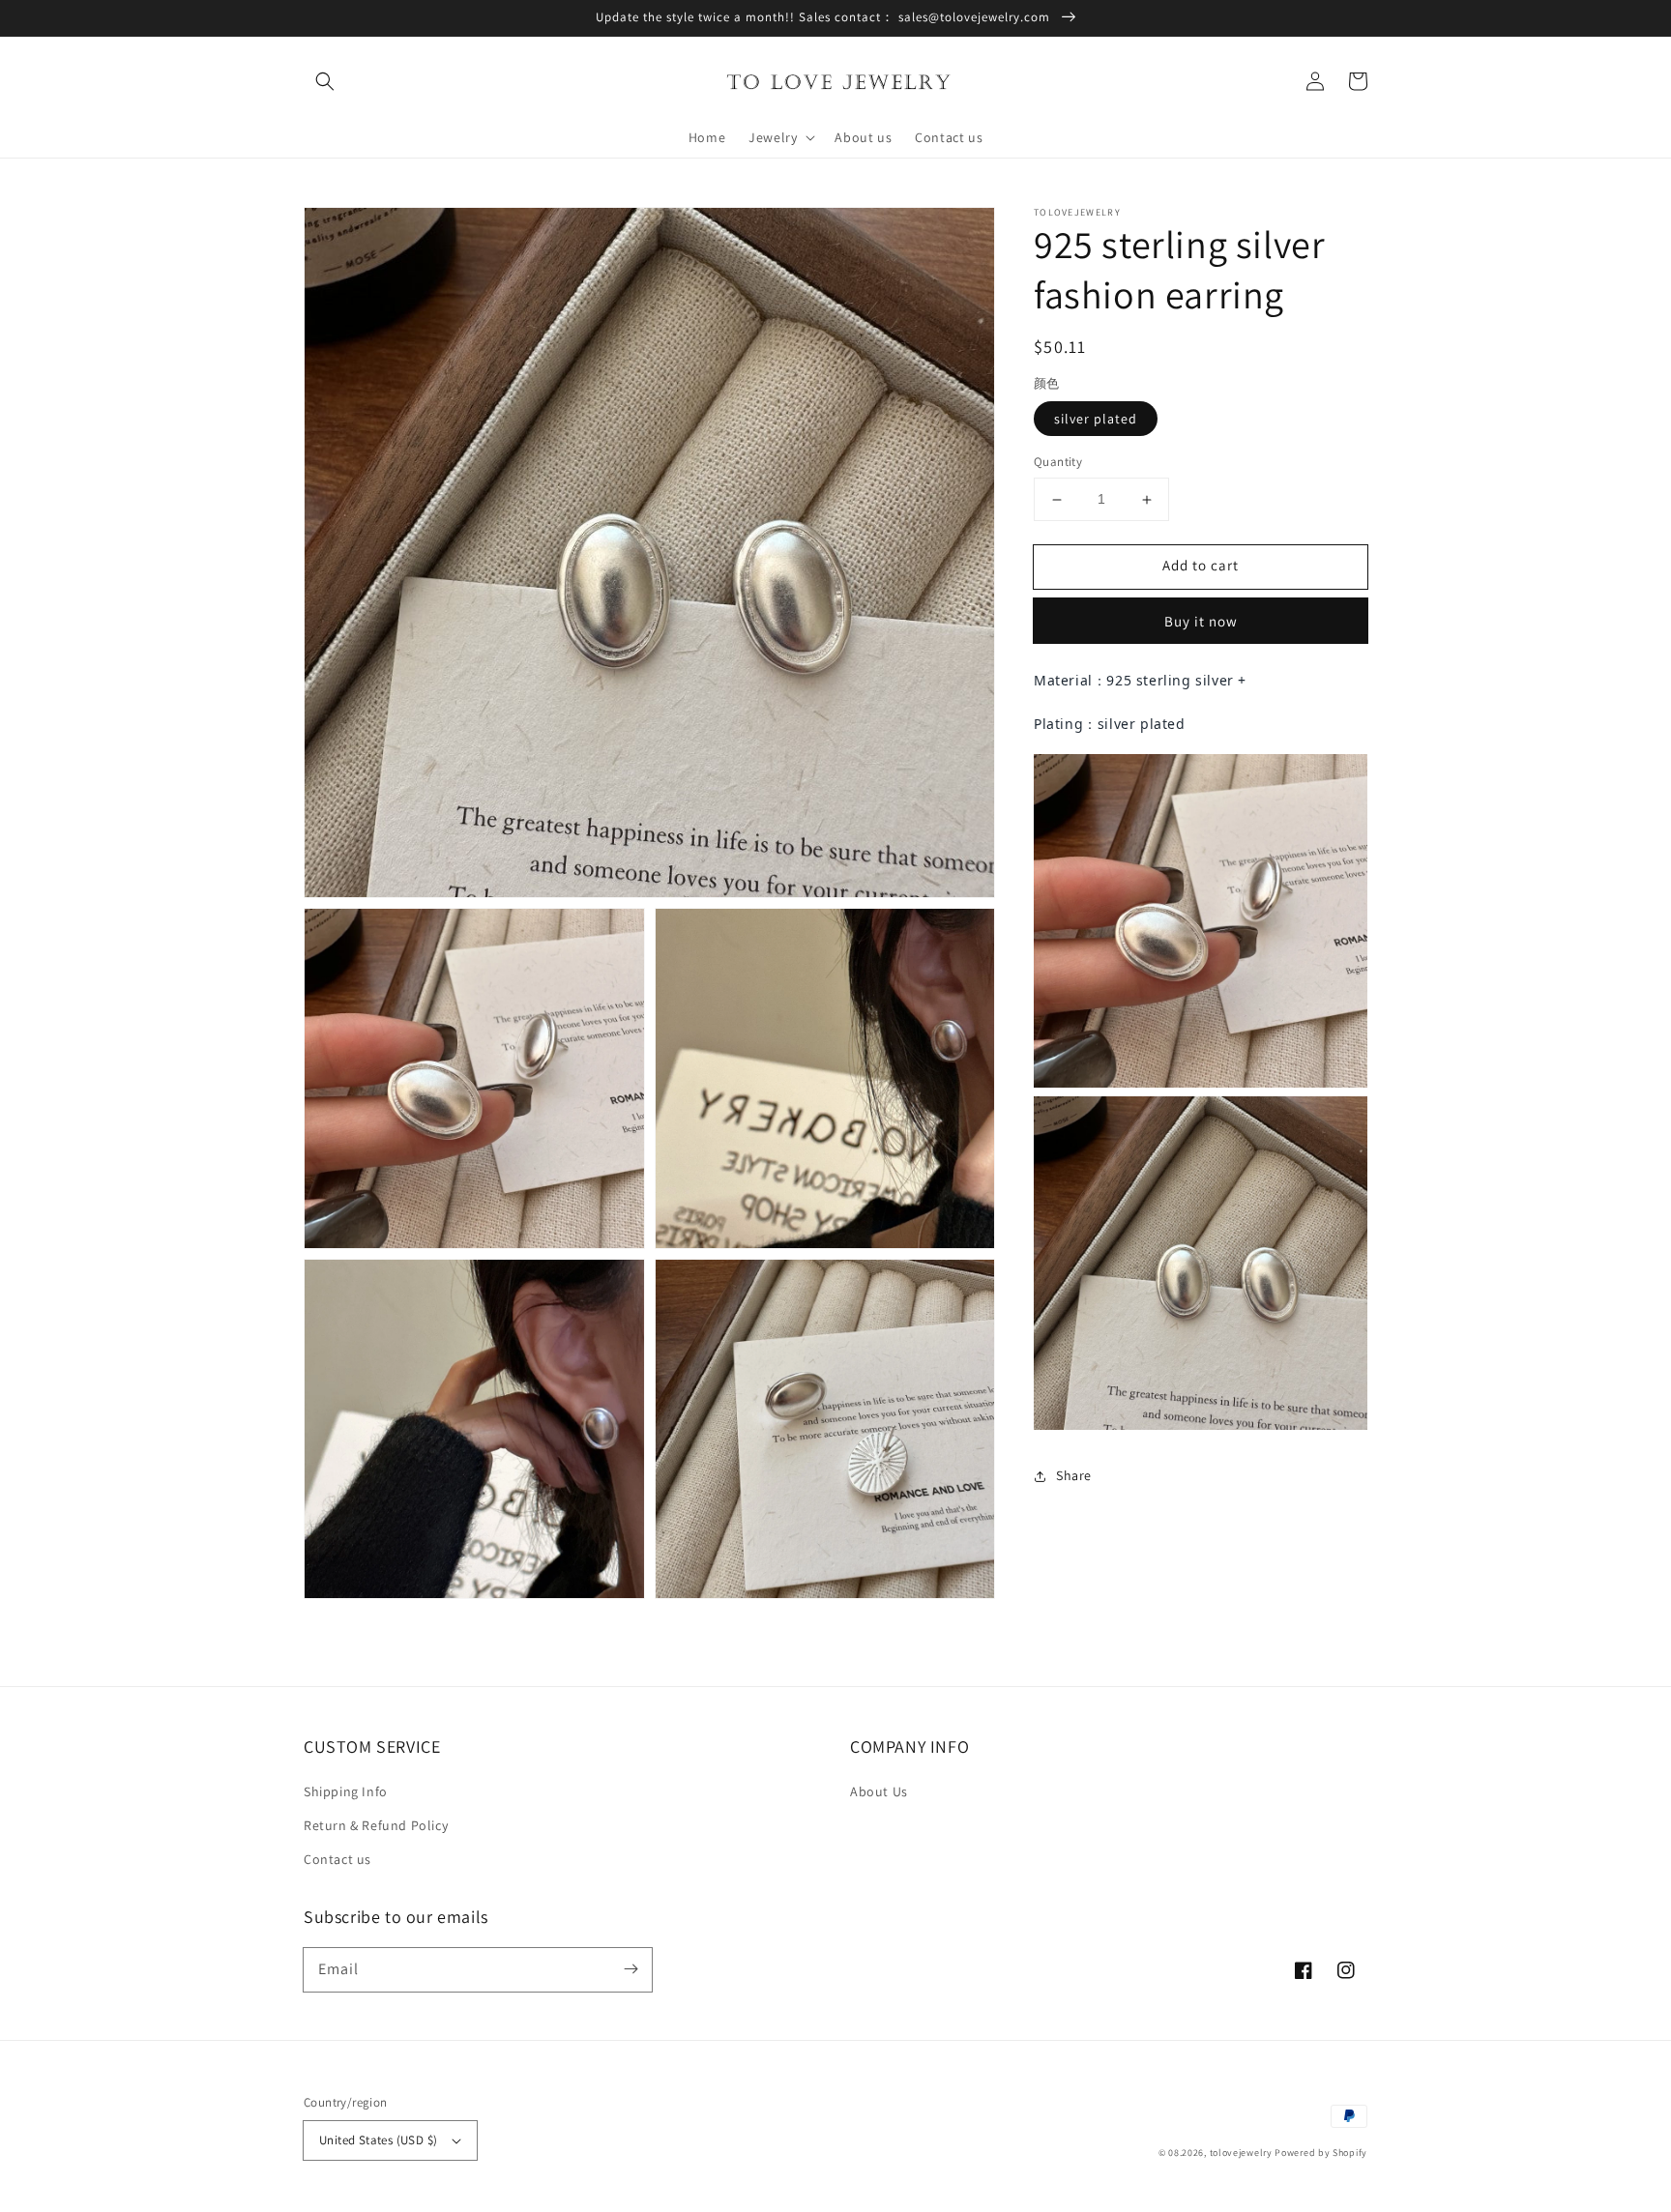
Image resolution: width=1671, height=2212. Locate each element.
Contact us (337, 1859)
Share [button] (1074, 1475)
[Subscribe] (630, 1969)
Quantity (1058, 463)
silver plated (1096, 420)
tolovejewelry (1241, 2153)
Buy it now (1201, 621)
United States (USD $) (378, 2140)
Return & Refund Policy (376, 1825)
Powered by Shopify (1321, 2153)
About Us (879, 1791)
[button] (325, 81)
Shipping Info (346, 1791)
